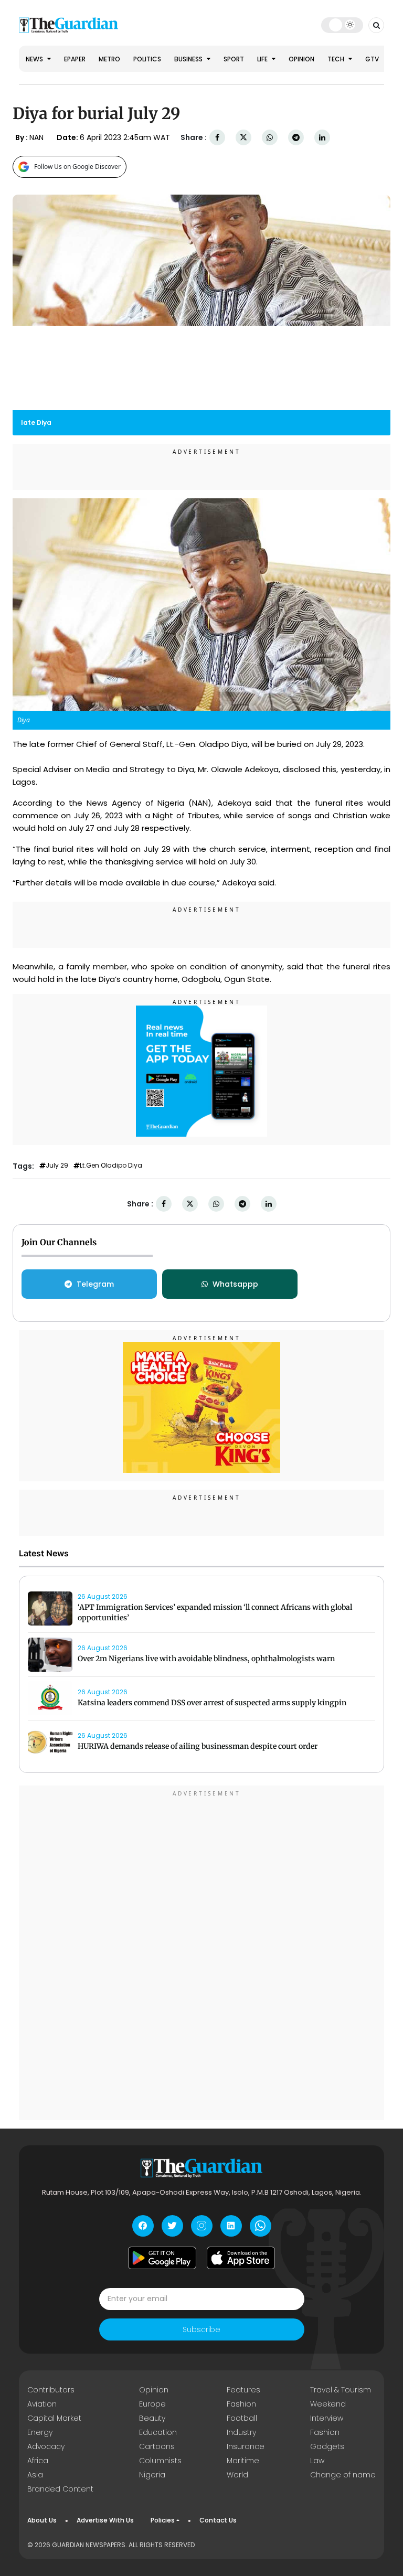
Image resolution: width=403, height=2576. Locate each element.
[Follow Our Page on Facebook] (143, 2226)
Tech (337, 59)
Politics (147, 59)
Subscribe (201, 2329)
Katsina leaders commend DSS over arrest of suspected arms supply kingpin (212, 1703)
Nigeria (152, 2475)
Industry (241, 2432)
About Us (42, 2520)
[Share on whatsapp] (270, 138)
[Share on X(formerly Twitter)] (243, 138)
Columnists (160, 2461)
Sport (234, 59)
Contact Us (218, 2520)
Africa (38, 2461)
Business (189, 59)
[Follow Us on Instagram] (202, 2226)
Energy (40, 2432)
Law (317, 2461)
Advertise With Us (105, 2520)
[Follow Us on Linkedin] (231, 2226)
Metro (109, 59)
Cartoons (157, 2446)
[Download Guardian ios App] (241, 2258)
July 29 (57, 1166)
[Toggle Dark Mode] (342, 25)
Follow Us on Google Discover (77, 167)
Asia (35, 2475)
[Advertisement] (201, 1954)
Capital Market (54, 2418)
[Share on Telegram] (296, 138)
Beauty (152, 2418)
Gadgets (327, 2446)
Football (242, 2418)
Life (263, 59)
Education (158, 2432)
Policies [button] (163, 2520)
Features (243, 2390)
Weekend (328, 2404)
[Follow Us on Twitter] (172, 2226)
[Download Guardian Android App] (162, 2258)
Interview (327, 2418)
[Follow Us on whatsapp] (261, 2226)
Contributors (51, 2390)
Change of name (343, 2475)
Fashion (241, 2404)
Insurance (246, 2446)
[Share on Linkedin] (322, 138)
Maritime (243, 2461)
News (35, 59)
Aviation (42, 2404)
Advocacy (46, 2446)
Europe (152, 2404)
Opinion (301, 59)
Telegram (95, 1284)
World (237, 2475)
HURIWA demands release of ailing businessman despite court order (198, 1746)
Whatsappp (235, 1284)
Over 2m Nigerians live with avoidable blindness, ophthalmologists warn (206, 1659)
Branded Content (60, 2489)
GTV (372, 59)
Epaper (75, 59)
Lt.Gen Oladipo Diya (111, 1166)
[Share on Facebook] (217, 138)
